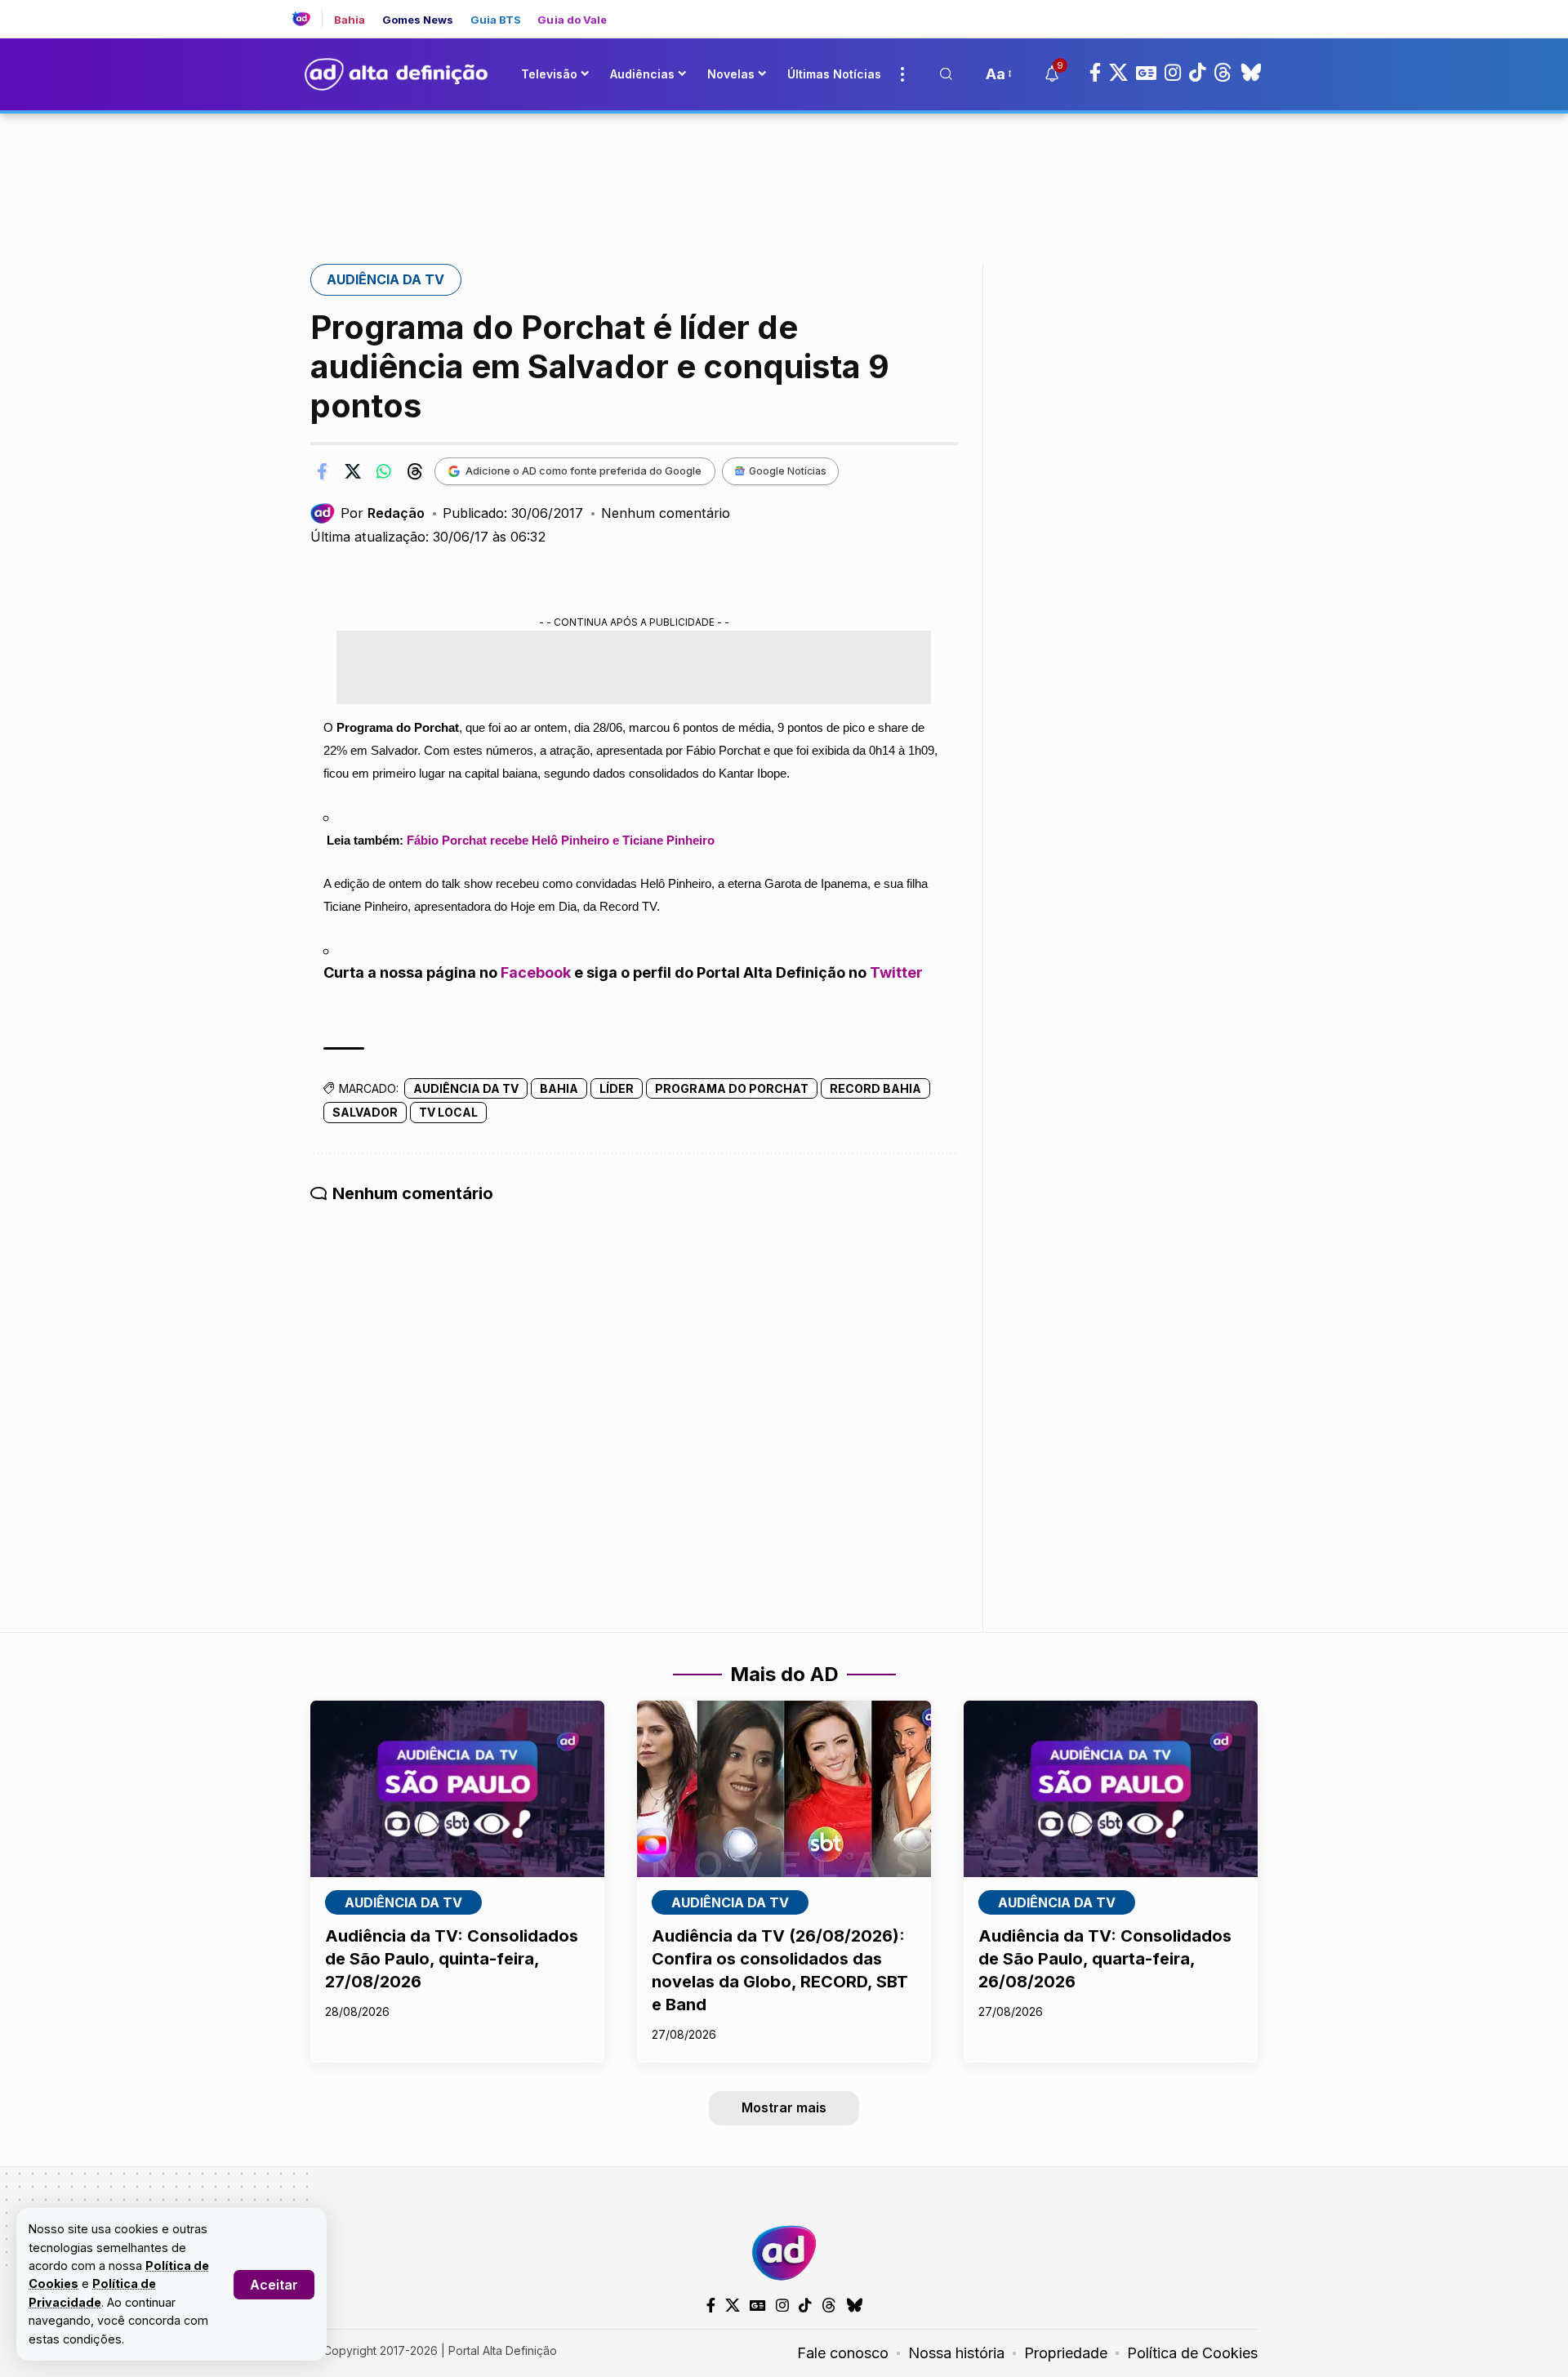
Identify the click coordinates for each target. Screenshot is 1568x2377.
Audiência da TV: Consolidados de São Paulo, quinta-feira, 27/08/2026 (452, 2021)
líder (617, 1151)
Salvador (365, 1174)
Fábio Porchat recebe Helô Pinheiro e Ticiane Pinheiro (561, 903)
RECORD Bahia (875, 1151)
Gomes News (418, 82)
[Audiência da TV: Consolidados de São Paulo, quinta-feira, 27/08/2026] (457, 1851)
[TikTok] (1197, 135)
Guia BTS (496, 82)
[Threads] (1223, 135)
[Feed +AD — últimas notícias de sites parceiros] (307, 81)
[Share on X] (353, 533)
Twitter (896, 1035)
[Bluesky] (1251, 135)
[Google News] (1146, 135)
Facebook (536, 1035)
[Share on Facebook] (322, 533)
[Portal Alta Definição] (784, 2315)
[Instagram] (1173, 135)
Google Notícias (788, 533)
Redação (396, 575)
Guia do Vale (572, 82)
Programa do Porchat (732, 1151)
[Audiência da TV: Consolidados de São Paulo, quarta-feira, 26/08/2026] (1111, 1851)
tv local (448, 1174)
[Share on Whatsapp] (384, 533)
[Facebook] (1095, 135)
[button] (274, 2285)
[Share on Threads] (415, 533)
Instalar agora (1159, 31)
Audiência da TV (385, 341)
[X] (1118, 135)
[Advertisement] (784, 231)
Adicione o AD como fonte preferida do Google (584, 533)
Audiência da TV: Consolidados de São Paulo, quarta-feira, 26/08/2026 (1105, 2021)
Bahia (350, 82)
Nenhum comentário (666, 575)
